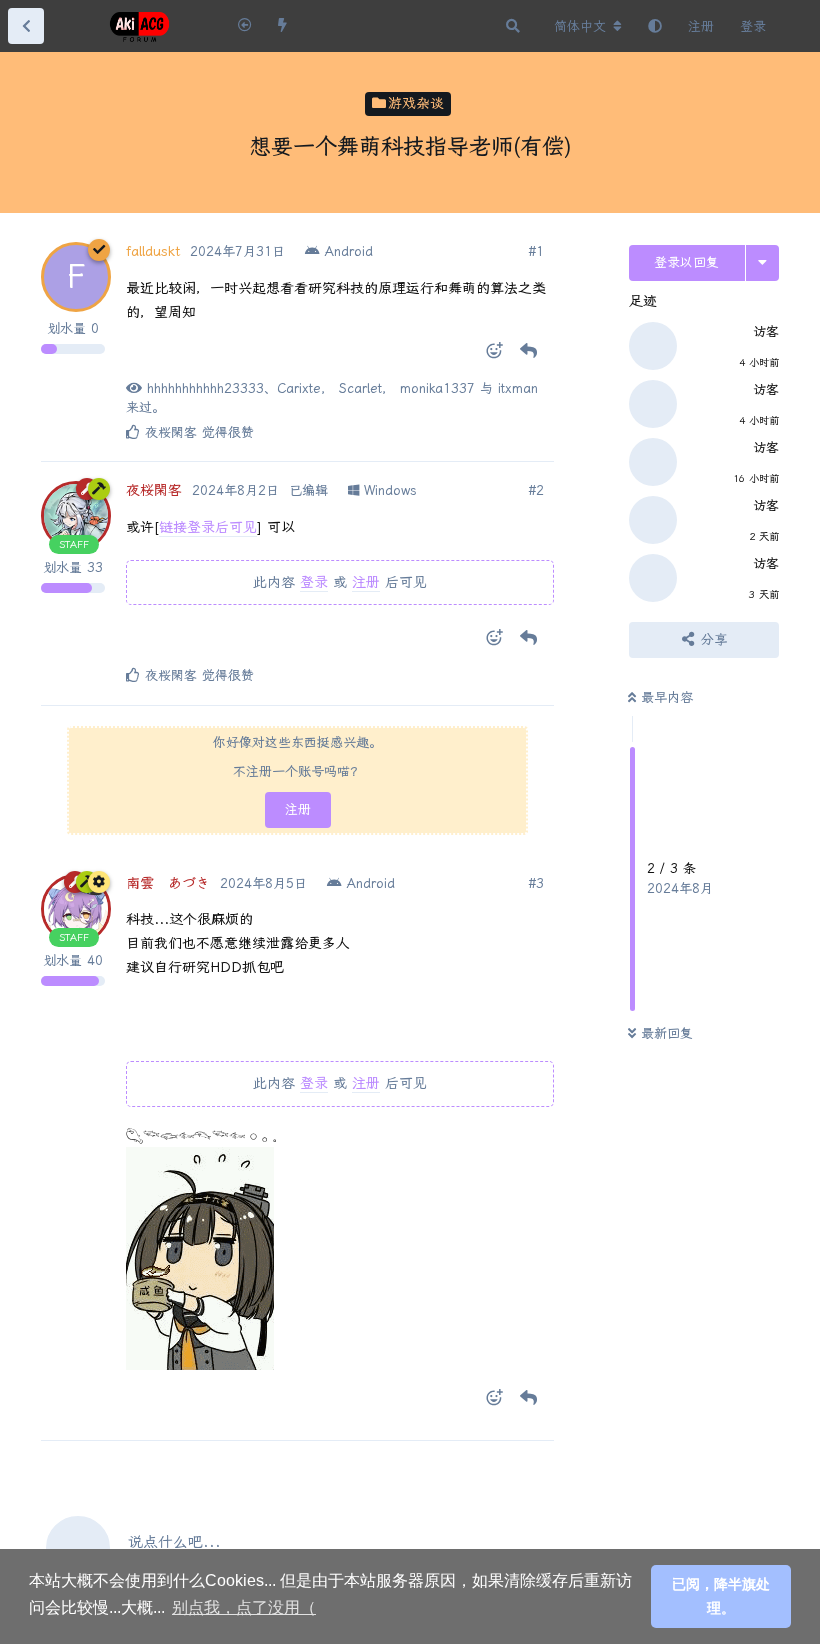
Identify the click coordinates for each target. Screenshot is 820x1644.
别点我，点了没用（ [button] (244, 1607)
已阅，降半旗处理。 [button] (721, 1596)
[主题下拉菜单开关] (762, 263)
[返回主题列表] (26, 26)
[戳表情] (488, 355)
